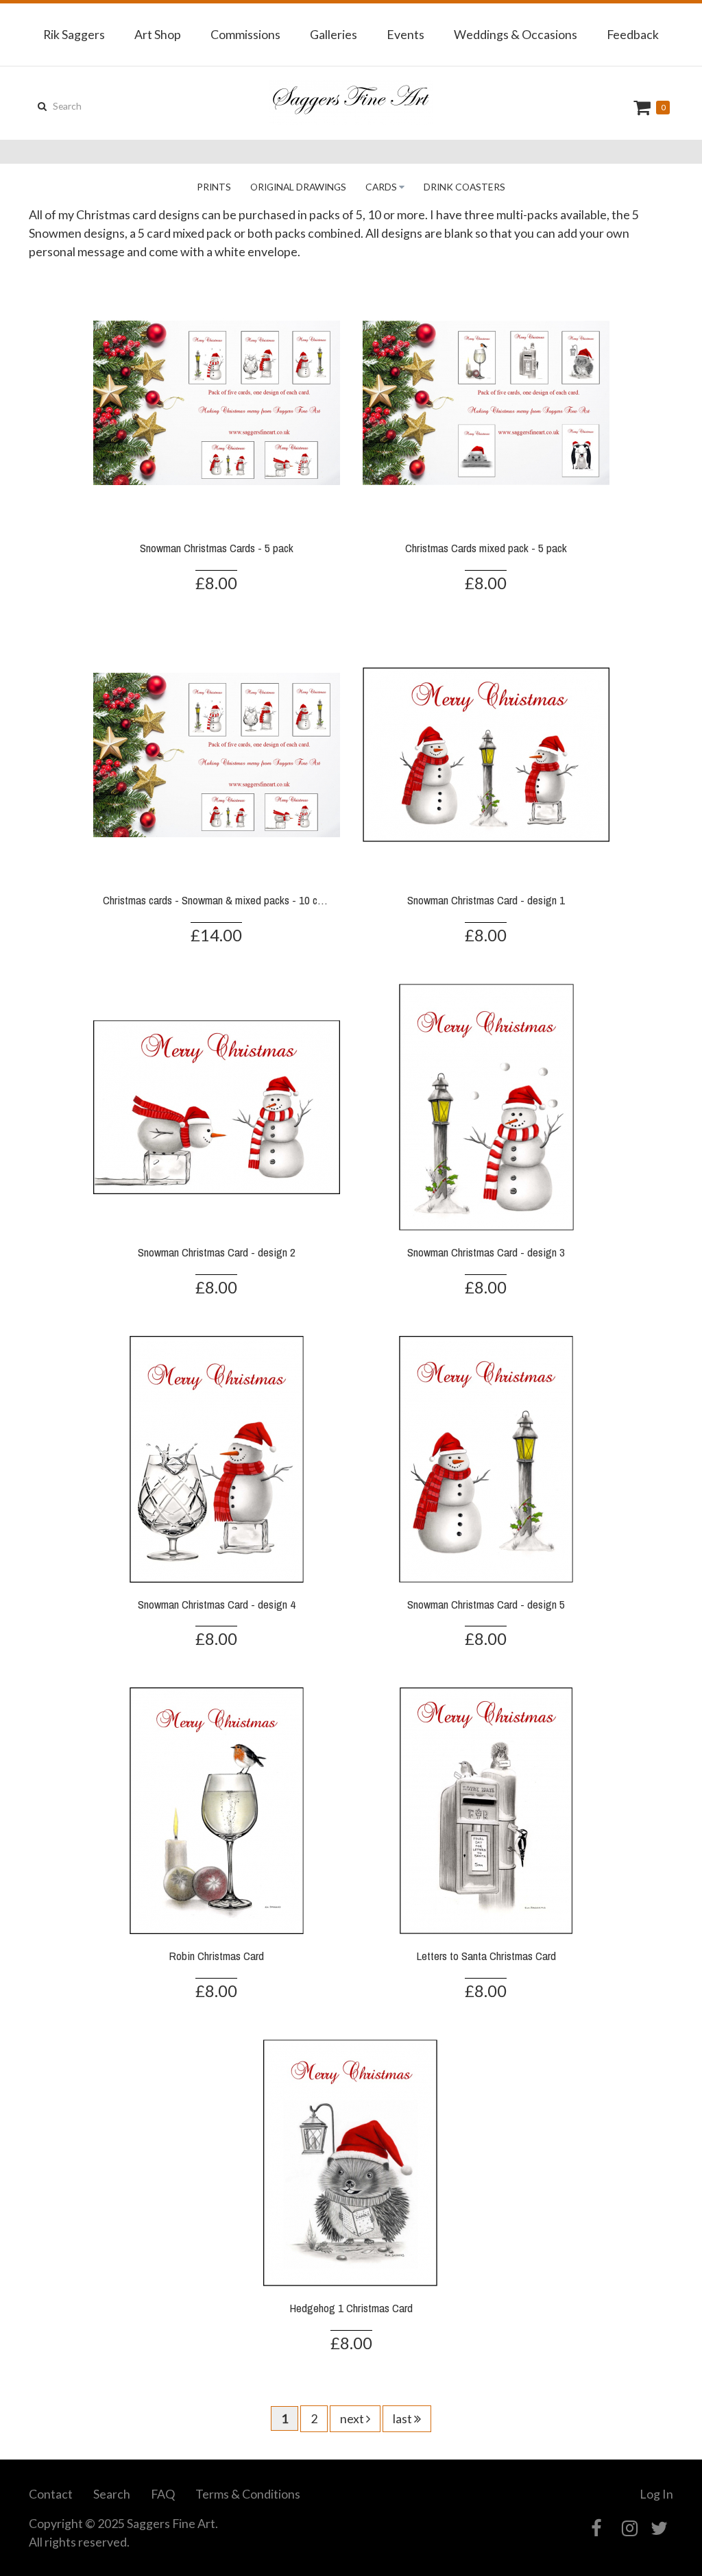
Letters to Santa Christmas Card (486, 1956)
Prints (214, 187)
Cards (381, 187)
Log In (656, 2494)
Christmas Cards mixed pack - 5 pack (486, 548)
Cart (644, 107)
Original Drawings (298, 187)
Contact (51, 2494)
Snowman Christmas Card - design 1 (486, 900)
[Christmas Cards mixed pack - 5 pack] (486, 401)
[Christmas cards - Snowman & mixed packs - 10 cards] (217, 754)
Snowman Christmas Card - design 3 (486, 1252)
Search (112, 2494)
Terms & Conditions (248, 2494)
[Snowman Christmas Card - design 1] (486, 754)
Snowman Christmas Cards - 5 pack (217, 548)
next (353, 2418)
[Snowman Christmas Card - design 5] (486, 1457)
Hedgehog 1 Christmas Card (351, 2308)
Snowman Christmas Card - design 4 (217, 1604)
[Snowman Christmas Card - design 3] (486, 1105)
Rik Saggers (74, 34)
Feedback (633, 34)
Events (406, 34)
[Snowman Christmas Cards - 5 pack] (217, 401)
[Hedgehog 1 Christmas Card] (351, 2162)
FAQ (163, 2494)
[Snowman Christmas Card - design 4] (217, 1457)
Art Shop (158, 34)
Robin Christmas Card (216, 1956)
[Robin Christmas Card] (217, 1809)
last (403, 2418)
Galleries (334, 34)
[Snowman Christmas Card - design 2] (217, 1105)
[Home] (351, 103)
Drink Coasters (464, 187)
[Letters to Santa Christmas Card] (486, 1809)
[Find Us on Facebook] (596, 2528)
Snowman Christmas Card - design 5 (486, 1604)
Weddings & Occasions (516, 34)
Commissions (245, 34)
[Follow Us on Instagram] (630, 2528)
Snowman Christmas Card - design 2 (217, 1252)
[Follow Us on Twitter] (659, 2528)
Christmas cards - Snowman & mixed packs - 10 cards (219, 900)
